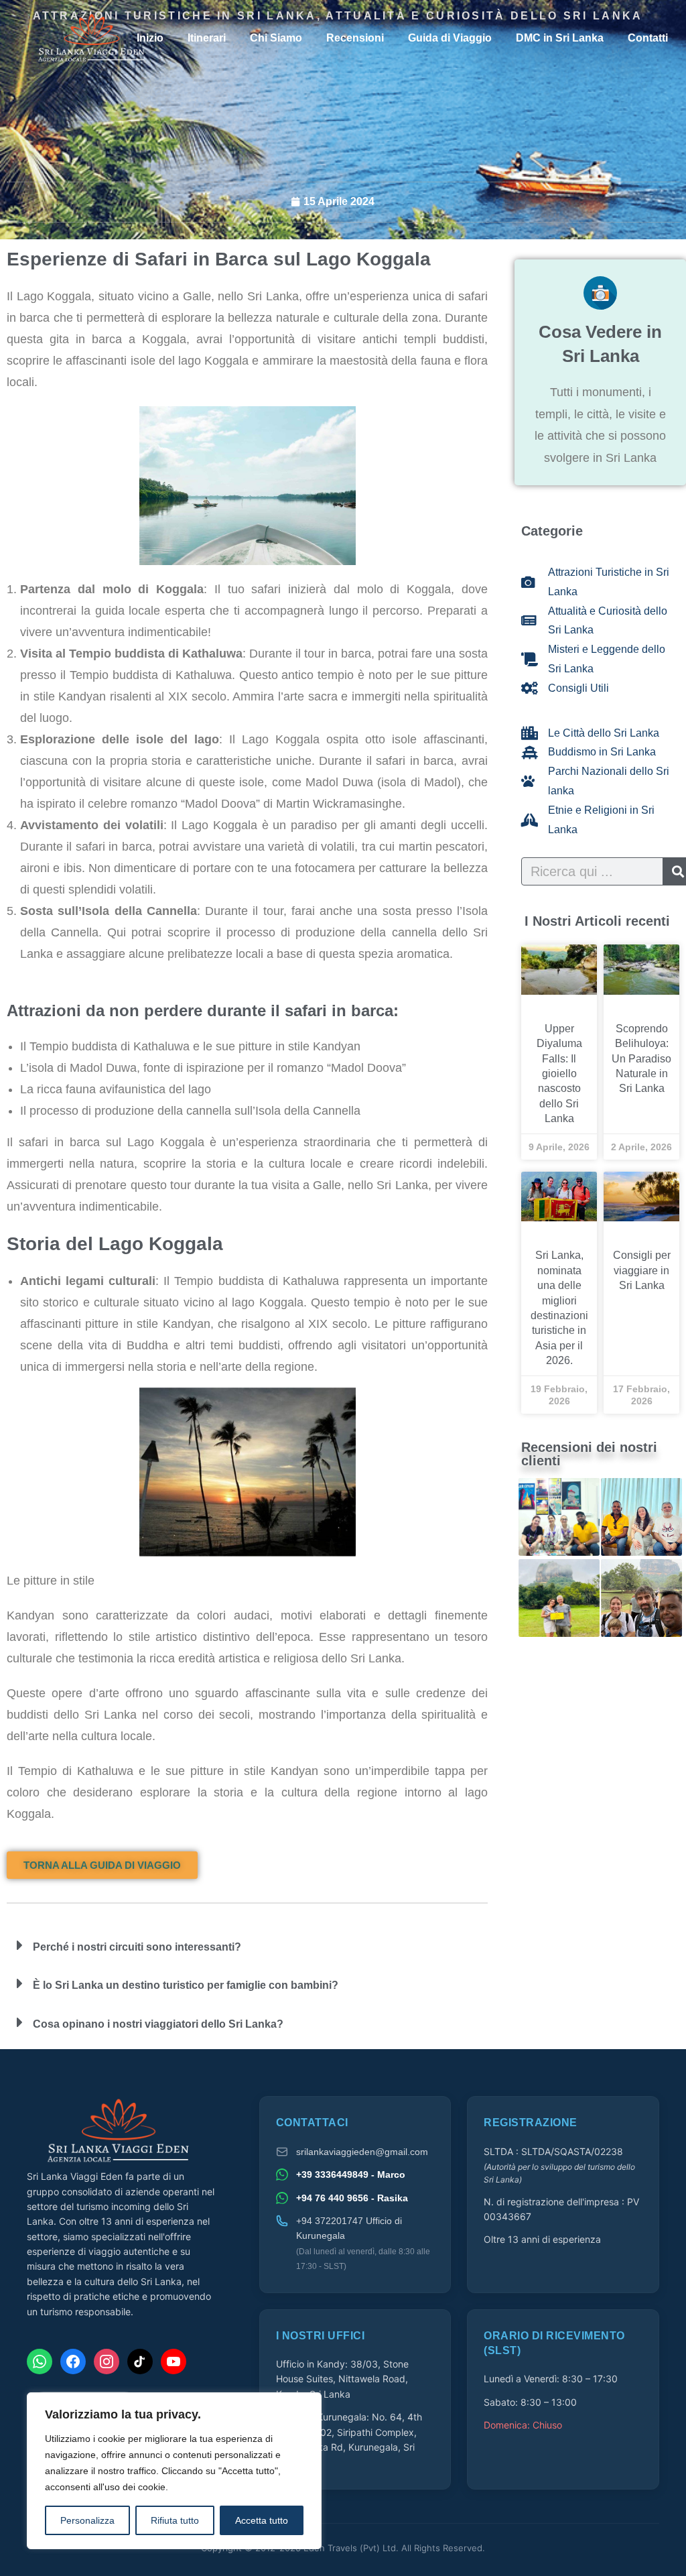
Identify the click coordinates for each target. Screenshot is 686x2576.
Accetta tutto (262, 2520)
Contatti (648, 38)
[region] (174, 2471)
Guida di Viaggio (450, 38)
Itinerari (207, 38)
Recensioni (355, 38)
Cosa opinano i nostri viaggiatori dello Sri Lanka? (158, 2024)
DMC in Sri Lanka (560, 38)
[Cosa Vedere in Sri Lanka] (600, 293)
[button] (247, 1947)
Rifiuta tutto (175, 2520)
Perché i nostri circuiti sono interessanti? (137, 1947)
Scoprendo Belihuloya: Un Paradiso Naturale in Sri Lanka (641, 1059)
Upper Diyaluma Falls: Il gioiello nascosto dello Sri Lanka (559, 1074)
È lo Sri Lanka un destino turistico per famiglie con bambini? (186, 1985)
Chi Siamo (276, 38)
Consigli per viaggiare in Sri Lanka (642, 1270)
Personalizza (87, 2520)
